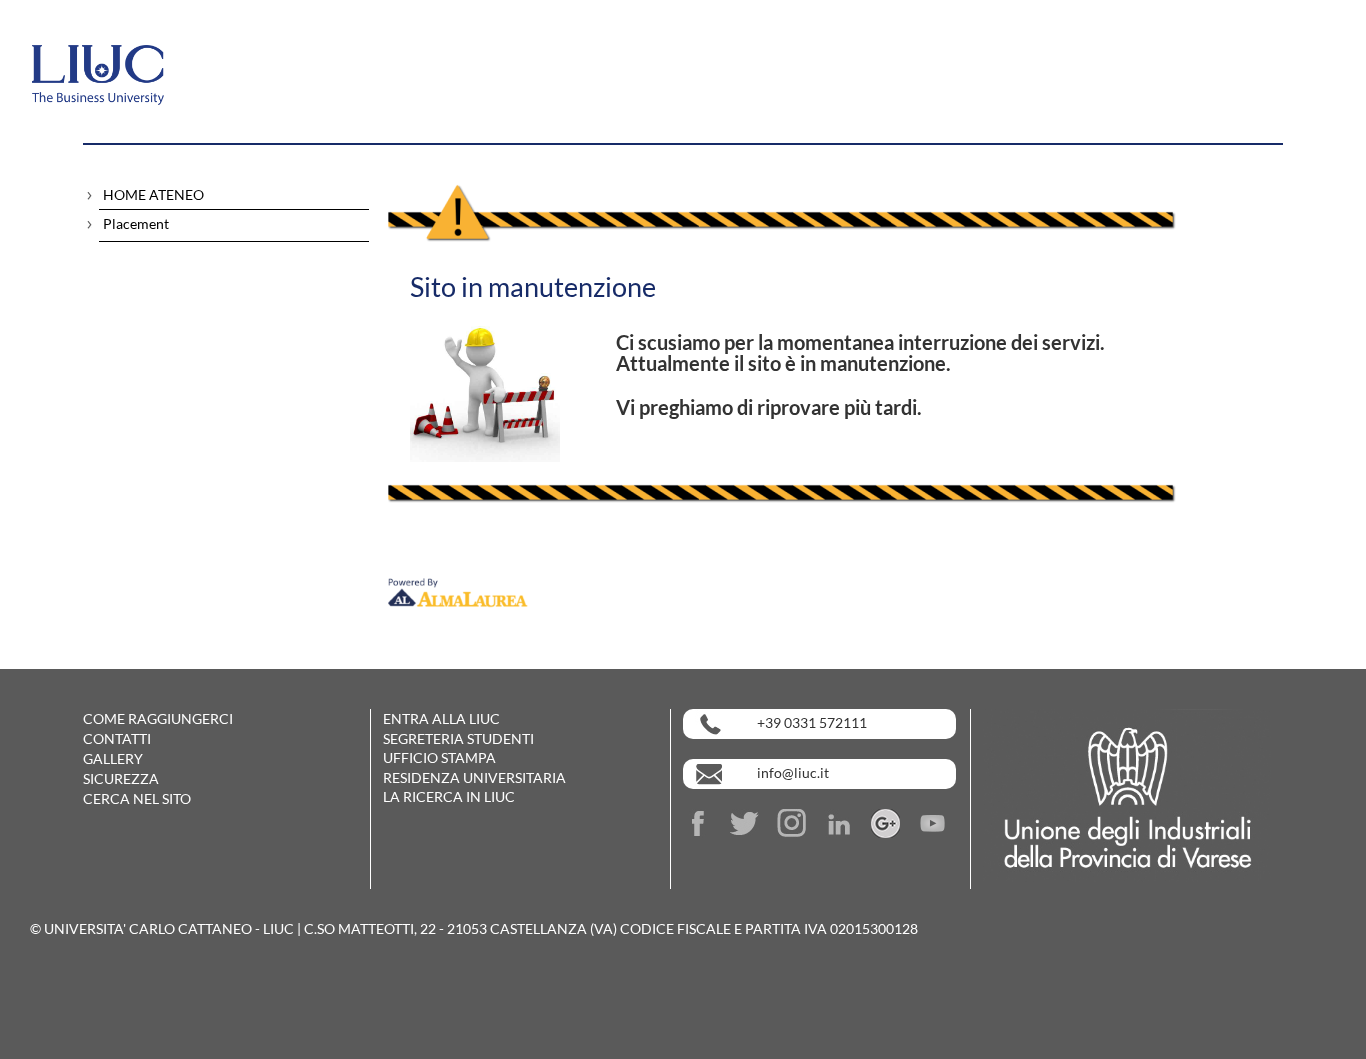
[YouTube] (932, 821)
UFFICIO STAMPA (439, 757)
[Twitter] (752, 821)
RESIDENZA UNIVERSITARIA (474, 777)
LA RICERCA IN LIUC (449, 796)
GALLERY (113, 758)
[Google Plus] (893, 821)
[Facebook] (705, 821)
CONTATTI (117, 738)
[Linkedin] (846, 821)
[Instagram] (799, 821)
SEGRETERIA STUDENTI (458, 738)
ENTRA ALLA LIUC (441, 718)
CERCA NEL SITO (137, 798)
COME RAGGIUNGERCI (158, 718)
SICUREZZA (121, 778)
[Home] (154, 62)
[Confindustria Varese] (1127, 793)
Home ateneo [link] (153, 194)
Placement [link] (136, 223)
